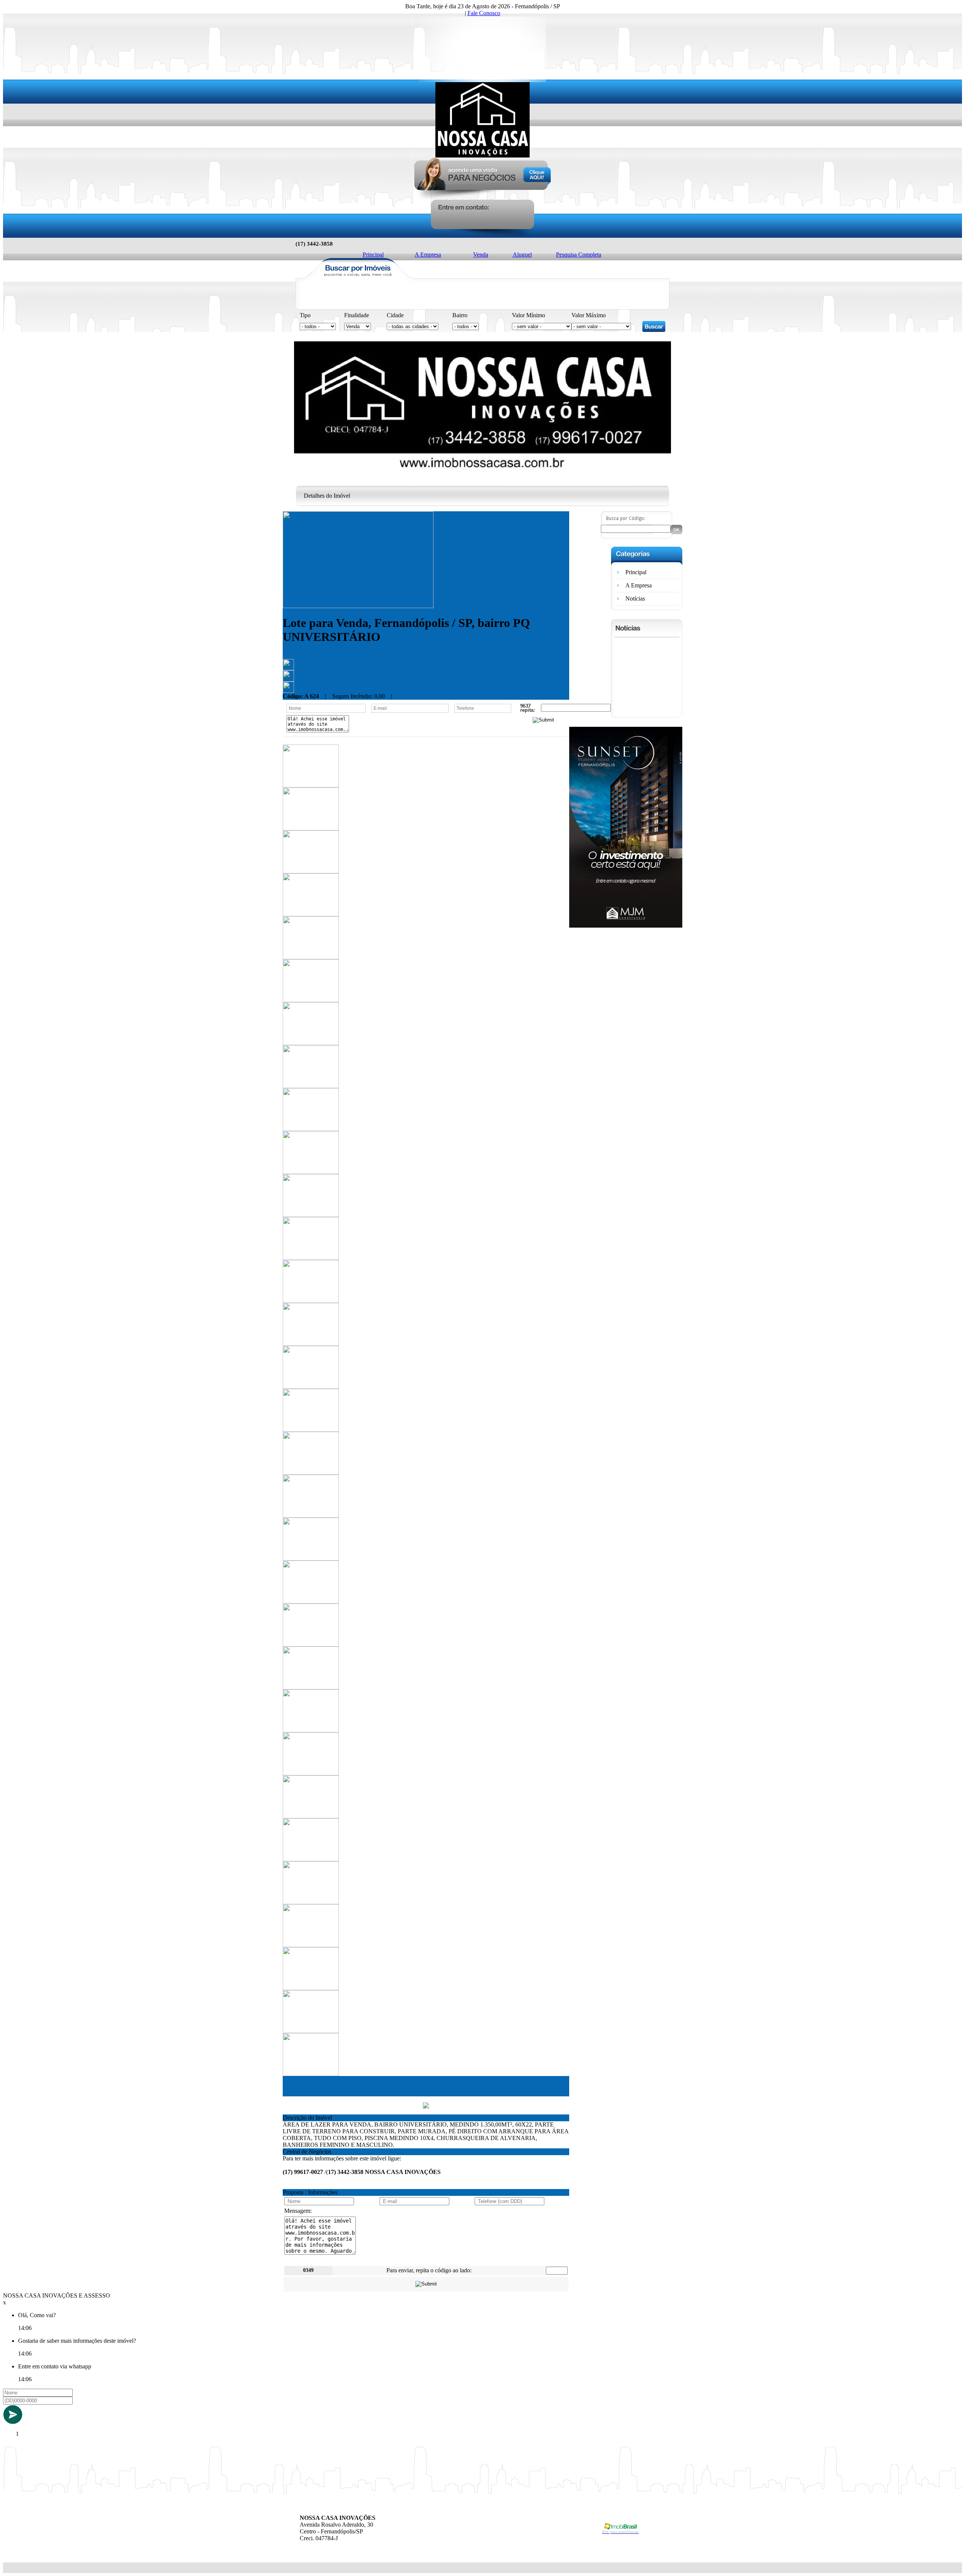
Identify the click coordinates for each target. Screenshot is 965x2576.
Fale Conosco (484, 13)
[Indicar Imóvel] (288, 680)
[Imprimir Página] (288, 668)
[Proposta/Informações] (288, 691)
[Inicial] (482, 155)
